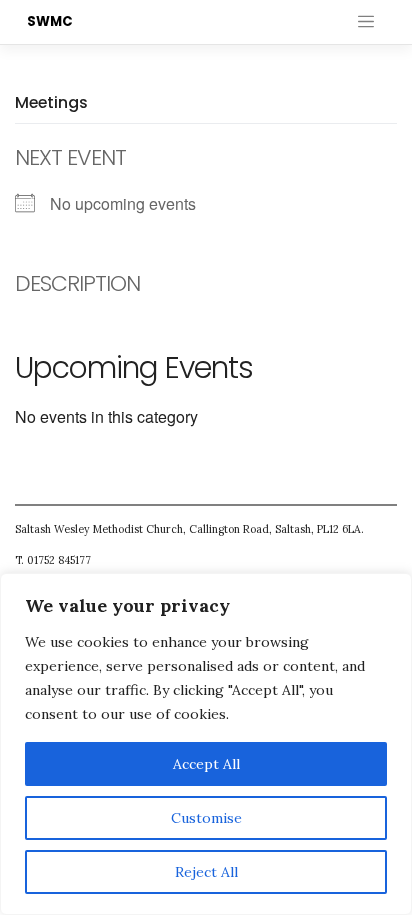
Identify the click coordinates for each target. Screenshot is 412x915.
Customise (206, 818)
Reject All (206, 872)
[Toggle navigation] (366, 22)
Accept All (206, 764)
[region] (206, 744)
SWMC (50, 21)
